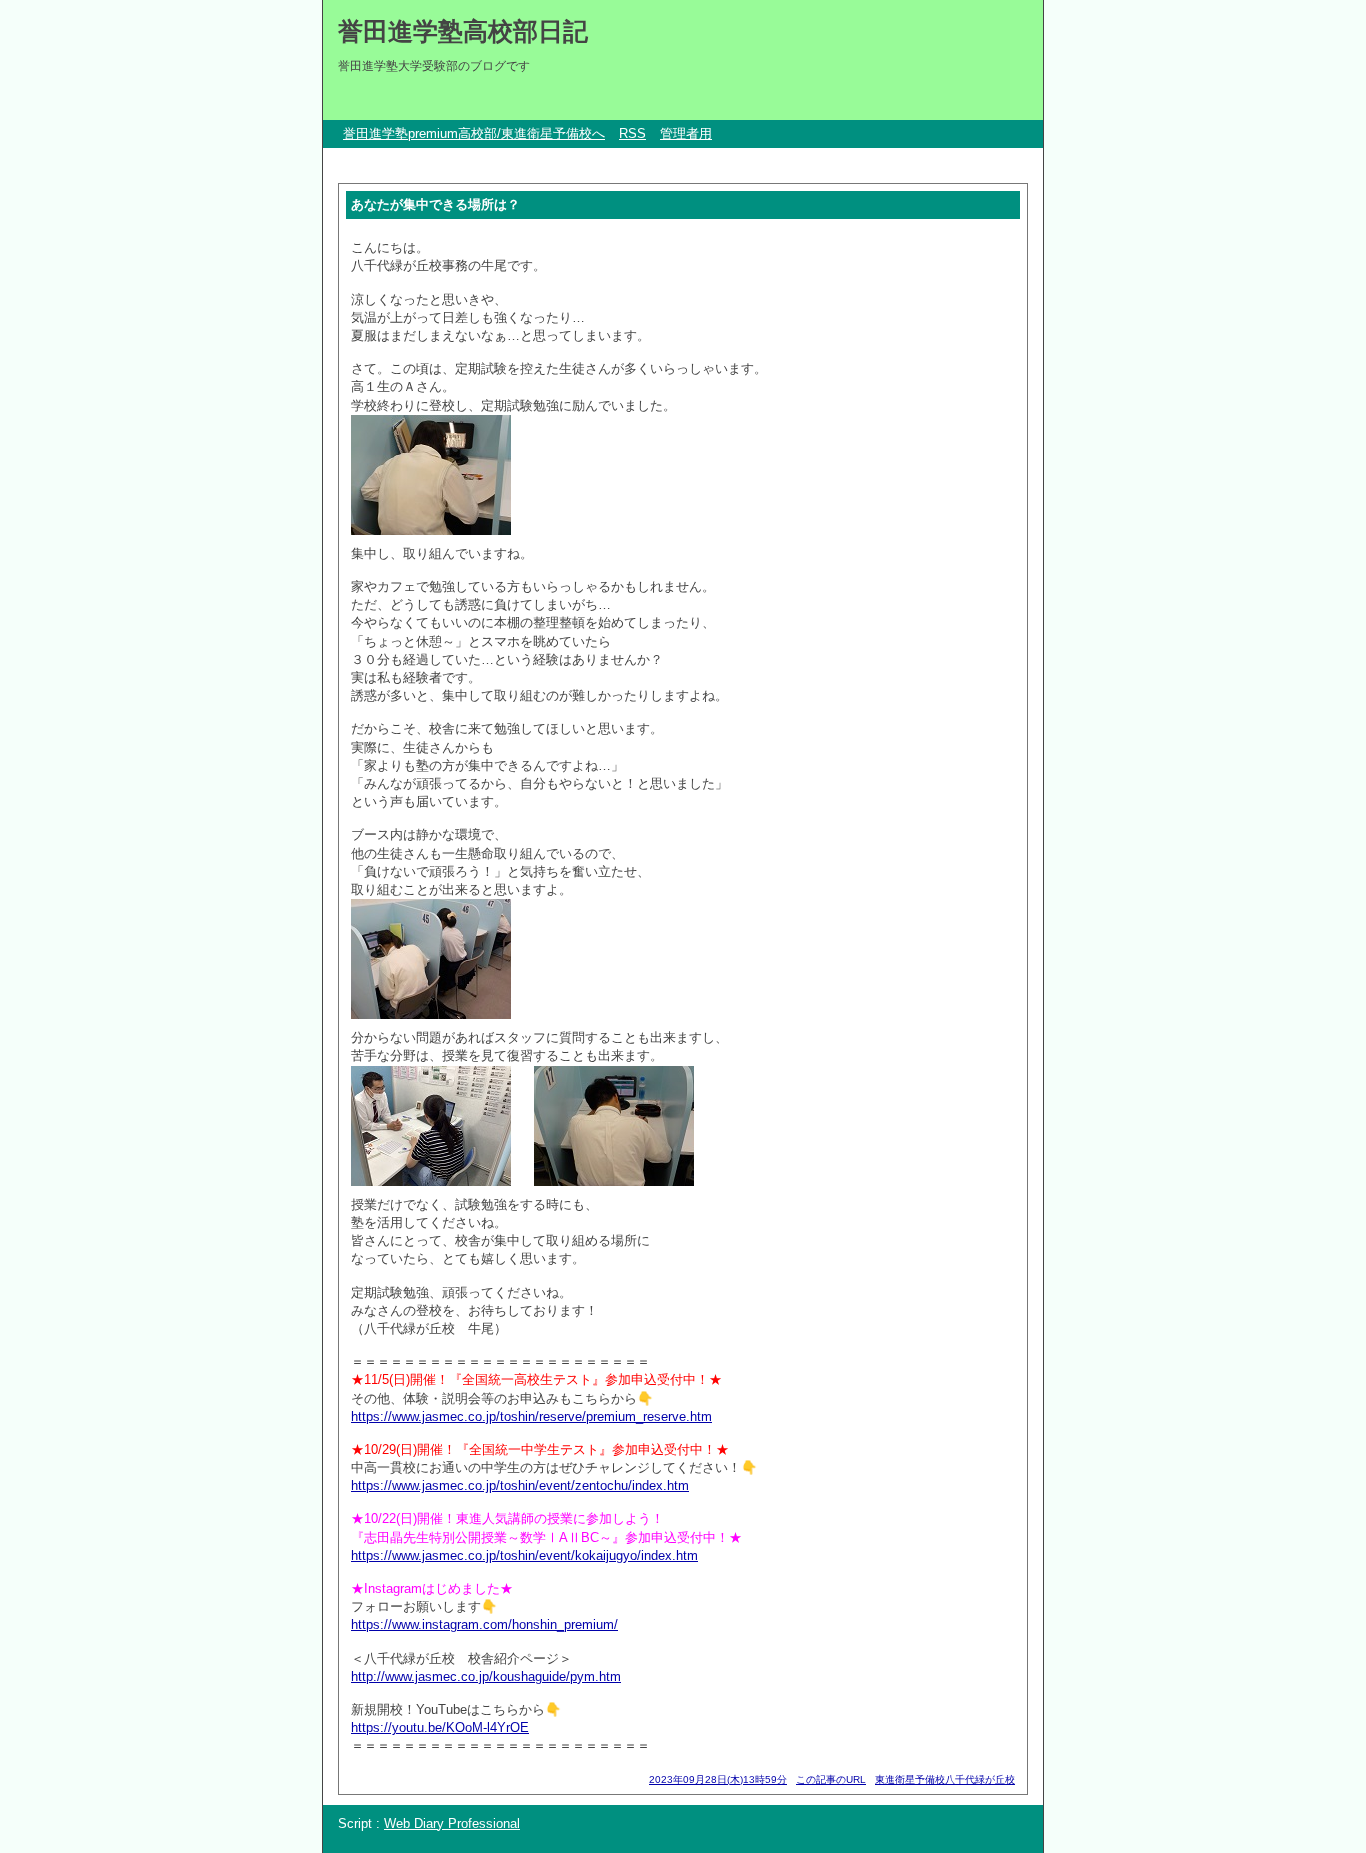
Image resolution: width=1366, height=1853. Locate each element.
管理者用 (686, 133)
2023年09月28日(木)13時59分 (718, 1779)
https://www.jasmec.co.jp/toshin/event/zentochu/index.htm (520, 1485)
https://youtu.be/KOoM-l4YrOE (440, 1727)
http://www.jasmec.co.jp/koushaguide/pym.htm (486, 1676)
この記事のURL (831, 1779)
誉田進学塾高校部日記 (463, 31)
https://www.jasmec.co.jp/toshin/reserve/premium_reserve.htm (531, 1416)
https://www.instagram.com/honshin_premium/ (484, 1624)
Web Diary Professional (452, 1823)
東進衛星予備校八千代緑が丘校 (945, 1779)
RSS (632, 133)
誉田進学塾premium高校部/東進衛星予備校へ (474, 133)
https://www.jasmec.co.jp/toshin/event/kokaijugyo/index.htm (524, 1555)
